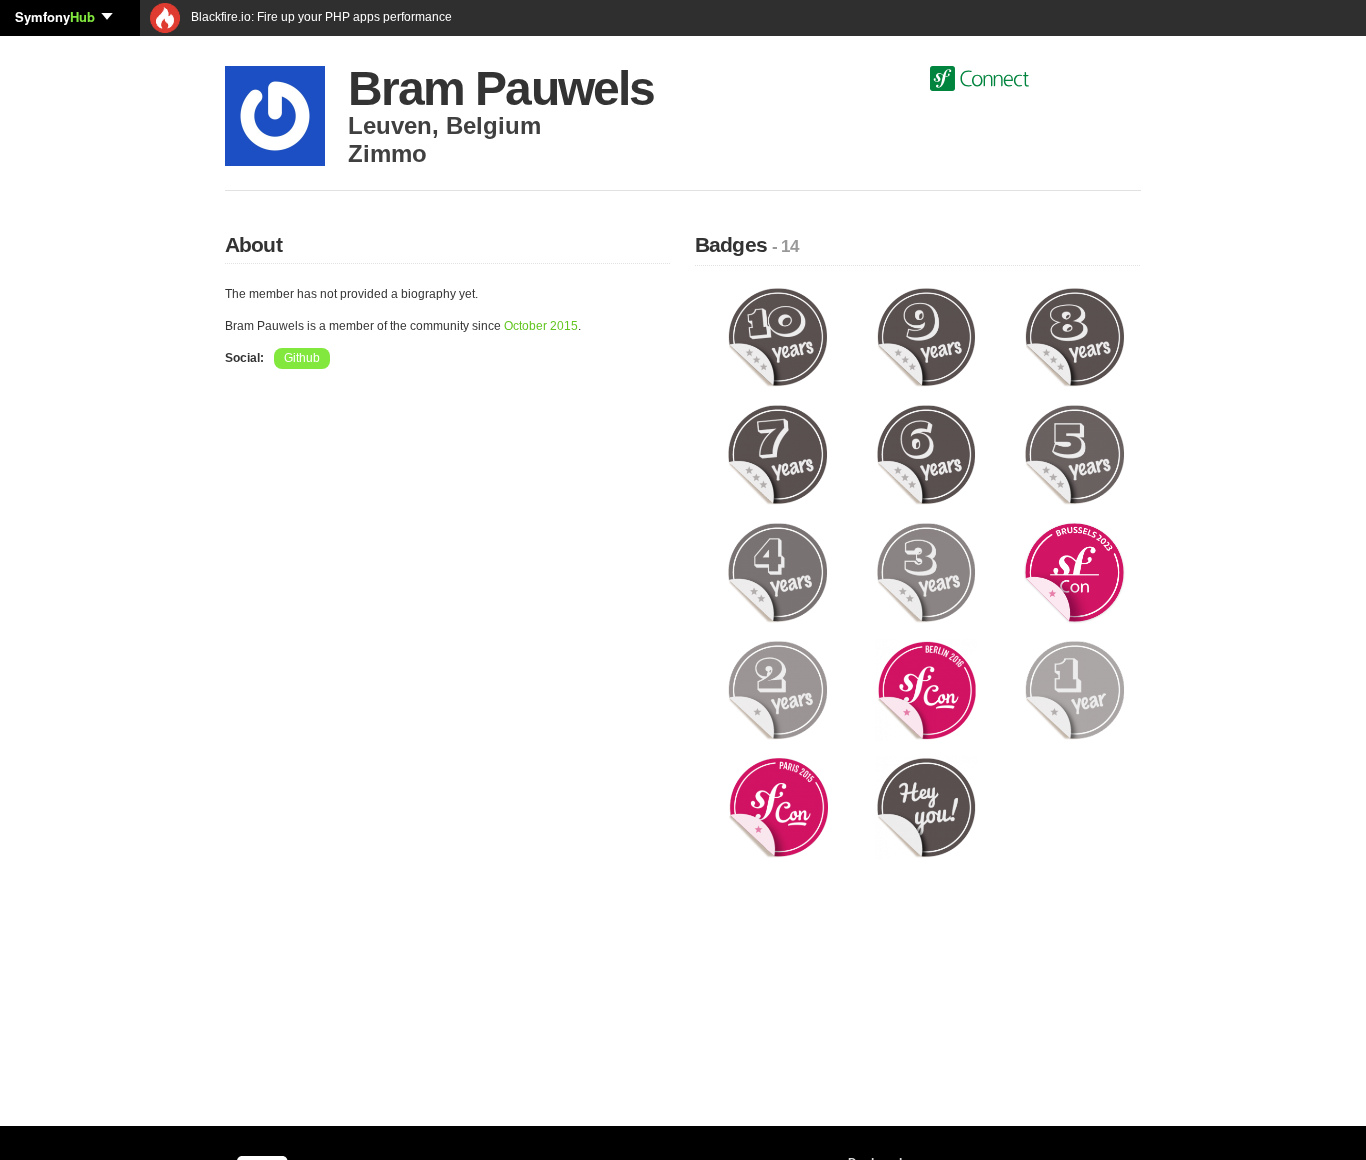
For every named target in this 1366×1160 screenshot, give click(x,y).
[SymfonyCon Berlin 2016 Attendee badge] (926, 689)
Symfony (55, 16)
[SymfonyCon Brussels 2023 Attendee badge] (1074, 572)
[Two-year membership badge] (777, 689)
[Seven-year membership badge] (777, 454)
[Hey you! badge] (926, 807)
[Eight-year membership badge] (1074, 336)
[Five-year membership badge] (1074, 454)
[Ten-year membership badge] (777, 336)
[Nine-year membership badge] (926, 336)
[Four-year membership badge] (777, 572)
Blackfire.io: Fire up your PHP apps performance (320, 17)
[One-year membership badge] (1074, 689)
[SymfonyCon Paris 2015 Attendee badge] (777, 807)
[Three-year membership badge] (926, 572)
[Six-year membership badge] (926, 454)
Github (302, 358)
